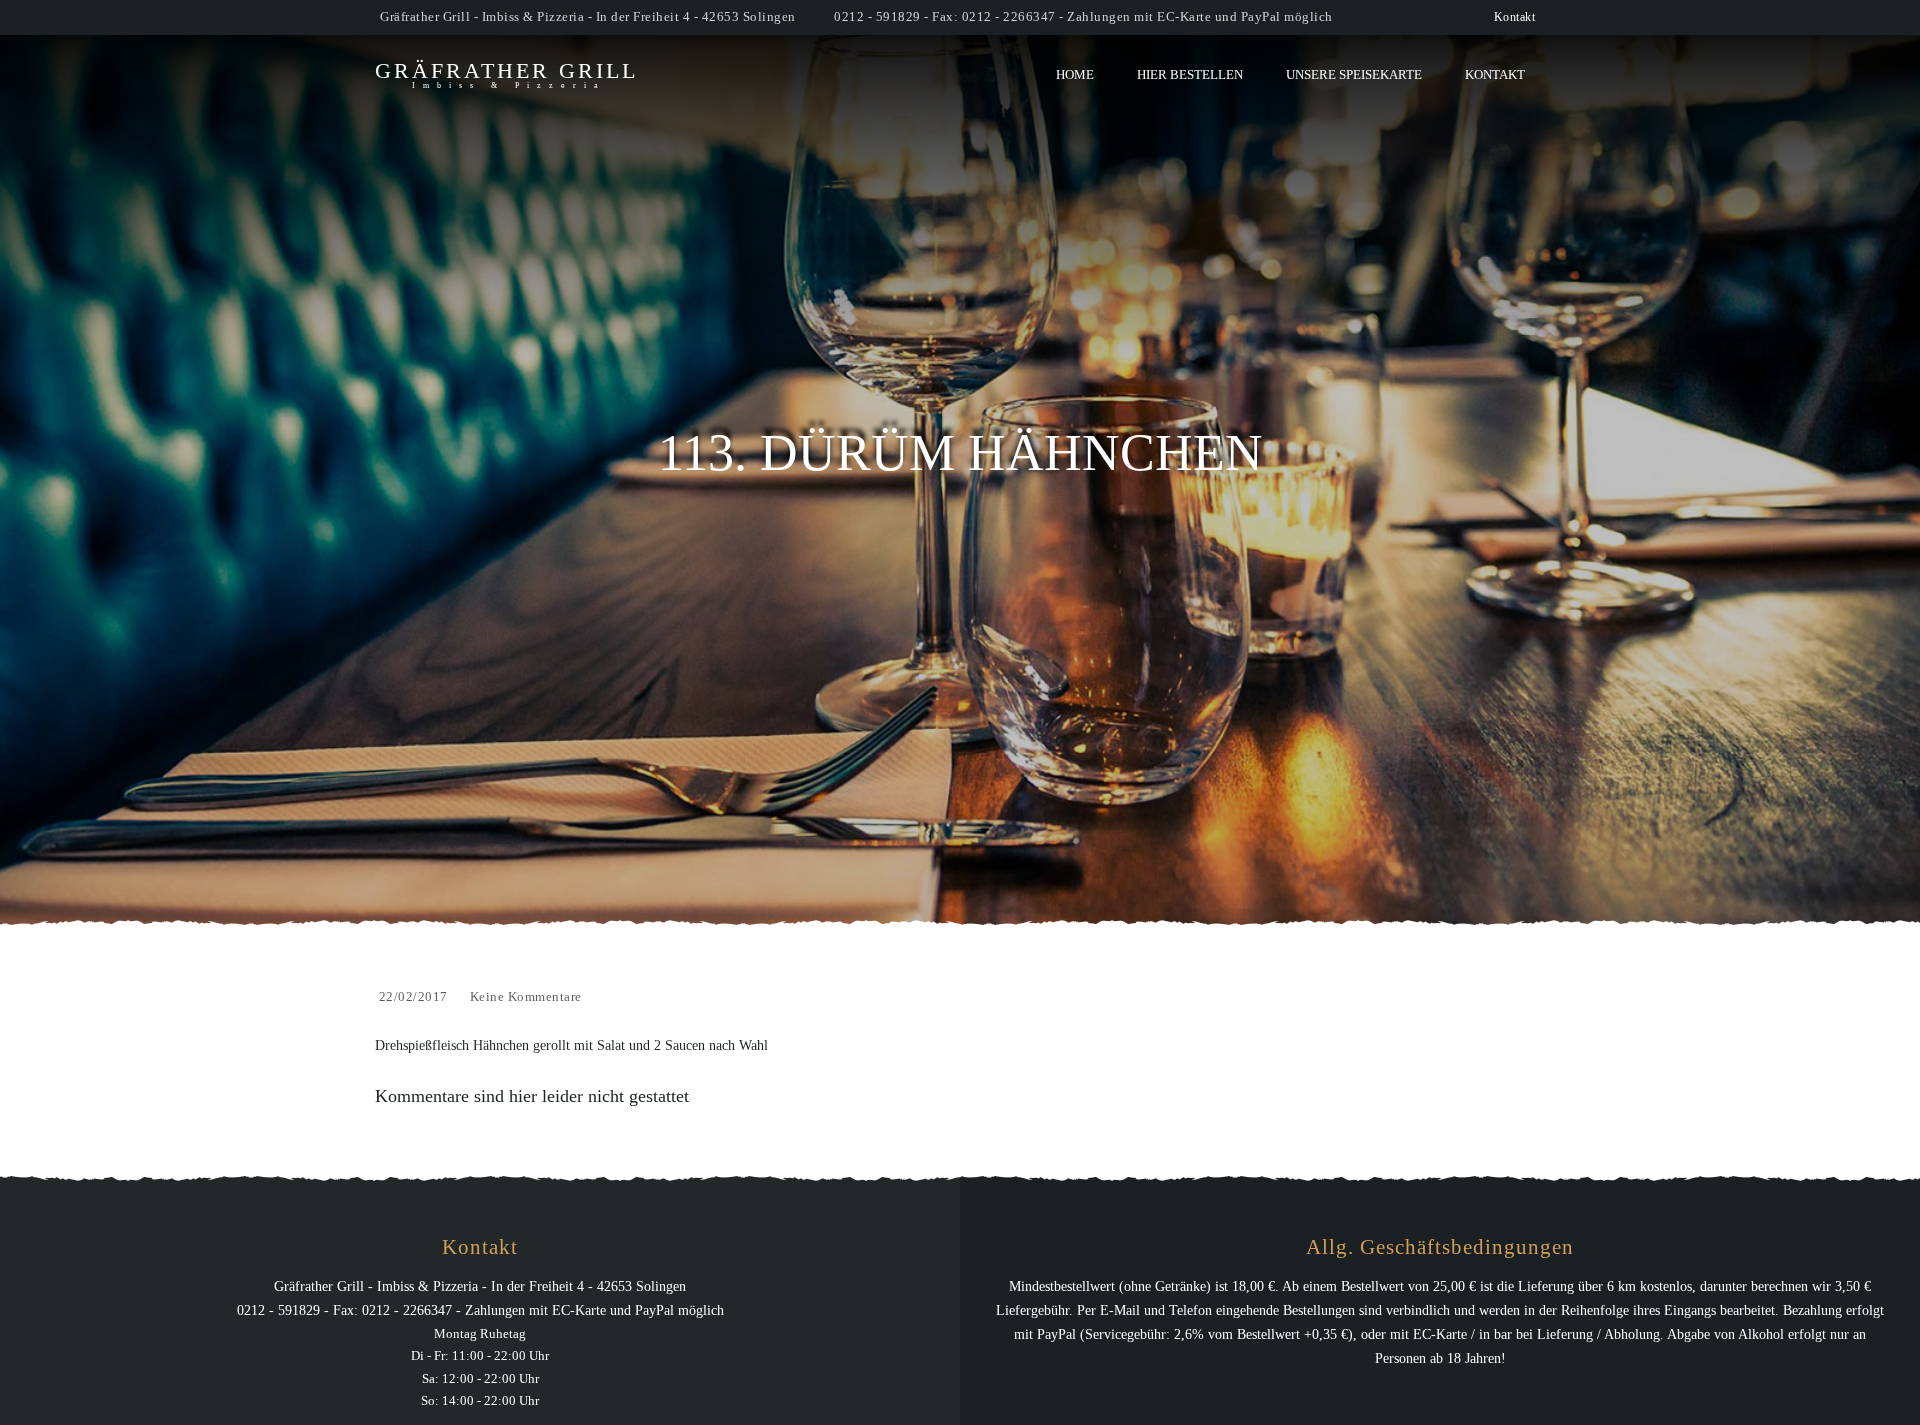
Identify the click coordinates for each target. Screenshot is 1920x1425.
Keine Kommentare (526, 996)
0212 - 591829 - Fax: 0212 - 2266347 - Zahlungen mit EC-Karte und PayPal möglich (1083, 16)
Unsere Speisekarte (1354, 74)
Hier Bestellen (1190, 74)
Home (1075, 74)
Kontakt (1515, 17)
